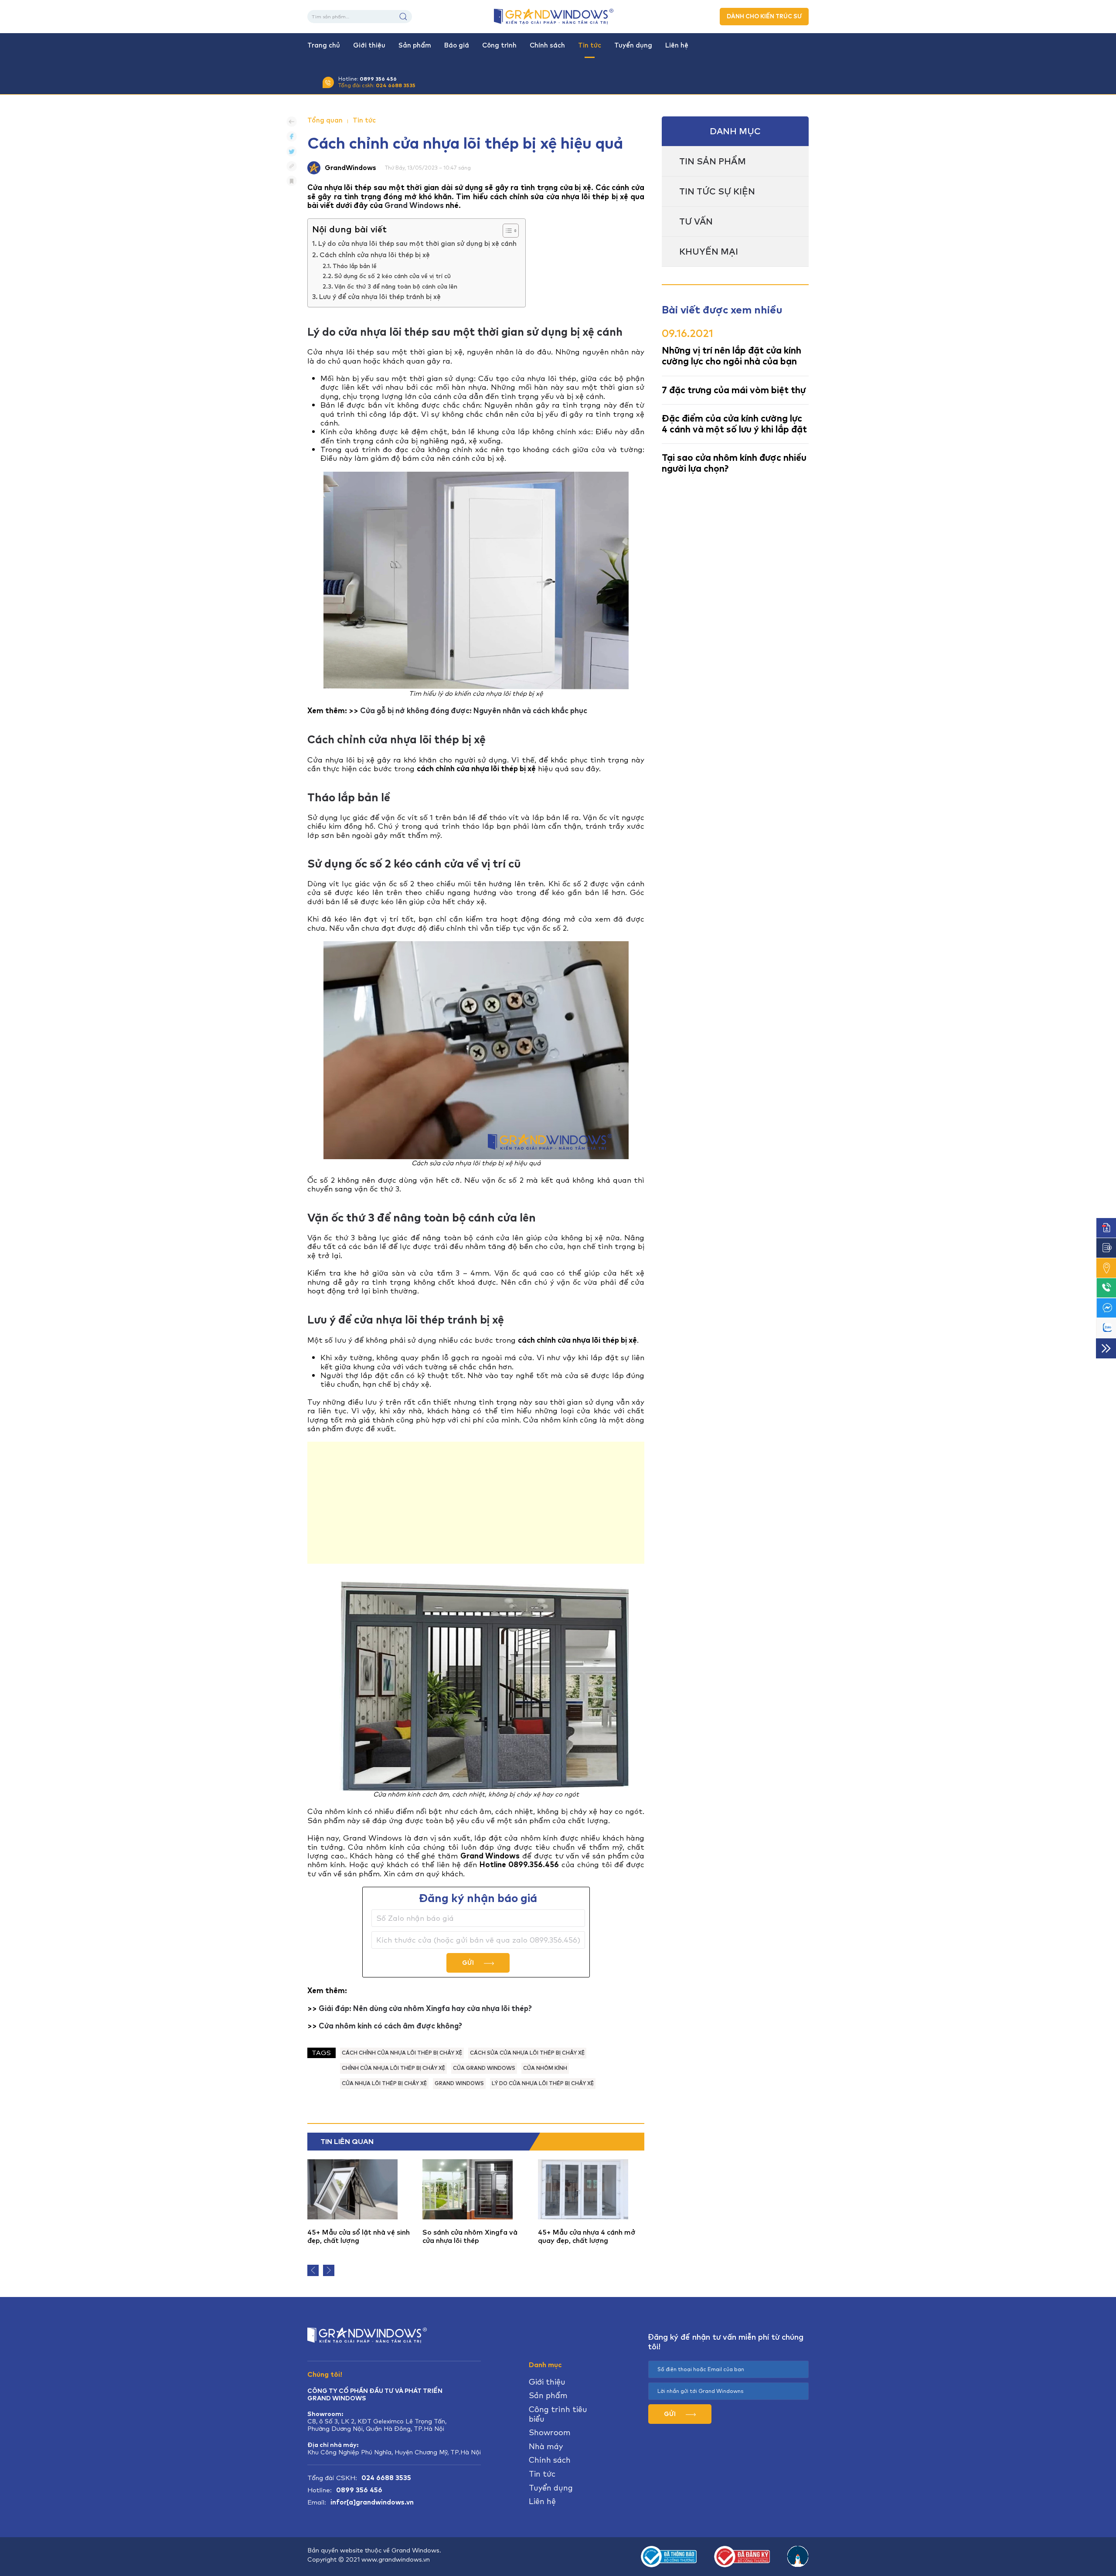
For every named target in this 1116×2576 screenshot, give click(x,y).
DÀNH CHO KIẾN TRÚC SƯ (764, 16)
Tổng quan (325, 120)
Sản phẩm (415, 45)
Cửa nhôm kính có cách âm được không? (390, 2026)
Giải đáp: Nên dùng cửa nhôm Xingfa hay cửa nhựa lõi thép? (425, 2008)
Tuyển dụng (633, 45)
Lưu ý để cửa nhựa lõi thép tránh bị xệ (380, 297)
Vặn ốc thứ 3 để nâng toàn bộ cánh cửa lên (396, 286)
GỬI (469, 1963)
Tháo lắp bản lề (355, 266)
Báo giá (457, 45)
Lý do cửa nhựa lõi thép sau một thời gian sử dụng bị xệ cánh (417, 244)
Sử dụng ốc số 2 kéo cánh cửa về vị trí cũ (393, 276)
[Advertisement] (476, 1503)
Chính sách (547, 45)
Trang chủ (324, 45)
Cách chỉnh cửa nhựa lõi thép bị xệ (375, 255)
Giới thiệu (369, 45)
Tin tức (590, 45)
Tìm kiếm (403, 17)
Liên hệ (677, 45)
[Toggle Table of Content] (506, 231)
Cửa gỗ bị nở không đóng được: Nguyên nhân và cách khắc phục (474, 711)
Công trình (499, 45)
